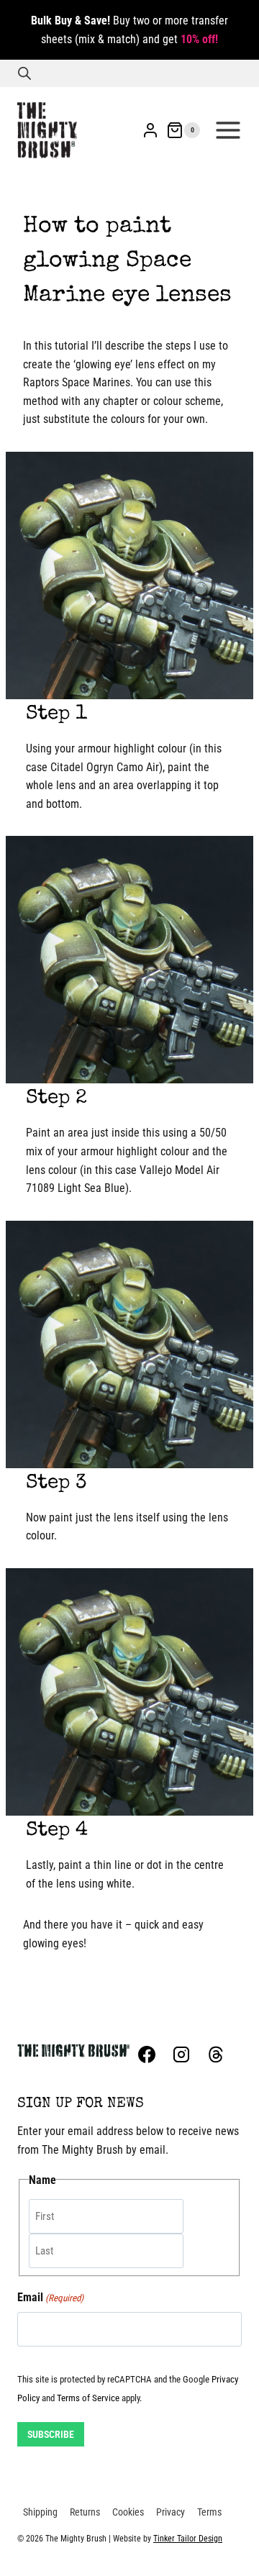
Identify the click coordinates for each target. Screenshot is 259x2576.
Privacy (171, 2512)
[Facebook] (147, 2054)
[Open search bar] (24, 73)
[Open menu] (228, 130)
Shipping (40, 2512)
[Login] (150, 130)
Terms (209, 2512)
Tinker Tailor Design (188, 2539)
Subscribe (51, 2434)
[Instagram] (181, 2054)
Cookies (128, 2512)
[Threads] (216, 2054)
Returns (85, 2512)
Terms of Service (88, 2398)
